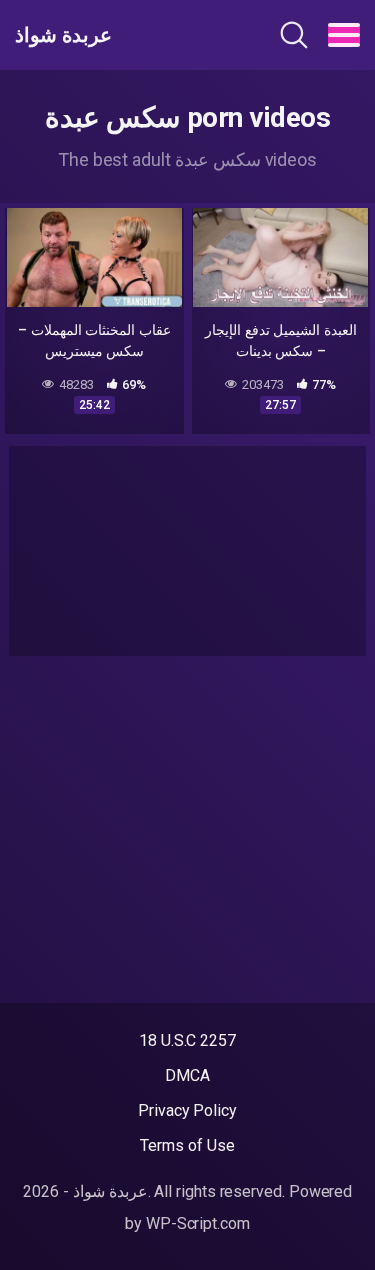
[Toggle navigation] (344, 35)
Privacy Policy (187, 1110)
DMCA (187, 1075)
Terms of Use (187, 1145)
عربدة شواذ (63, 35)
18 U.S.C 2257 (187, 1040)
